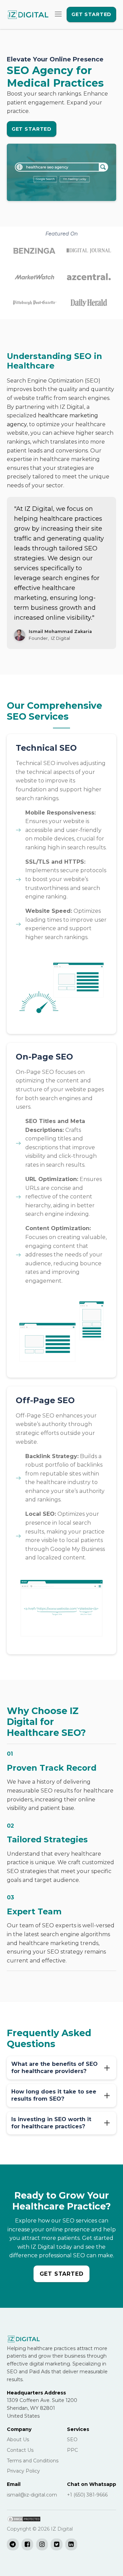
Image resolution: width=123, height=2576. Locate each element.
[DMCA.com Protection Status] (24, 2521)
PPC (72, 2450)
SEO (72, 2440)
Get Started (91, 14)
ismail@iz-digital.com (32, 2495)
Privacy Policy (23, 2471)
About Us (18, 2440)
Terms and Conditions (33, 2461)
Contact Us (20, 2450)
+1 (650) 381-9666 (87, 2495)
